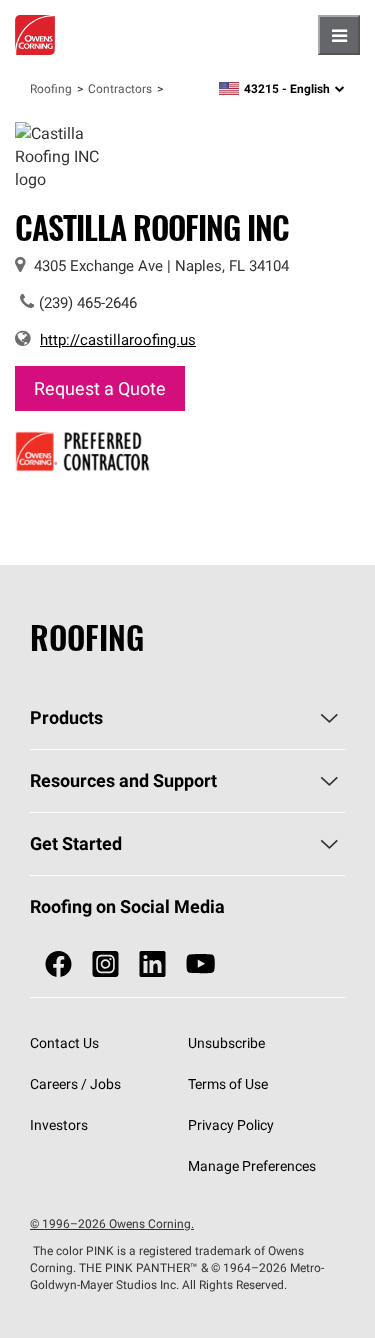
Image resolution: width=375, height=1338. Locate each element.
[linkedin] (152, 964)
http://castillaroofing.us (118, 339)
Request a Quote (100, 388)
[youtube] (200, 964)
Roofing (51, 88)
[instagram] (105, 964)
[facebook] (58, 964)
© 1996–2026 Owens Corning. (112, 1223)
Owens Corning (35, 35)
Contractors (120, 88)
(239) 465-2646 (88, 302)
